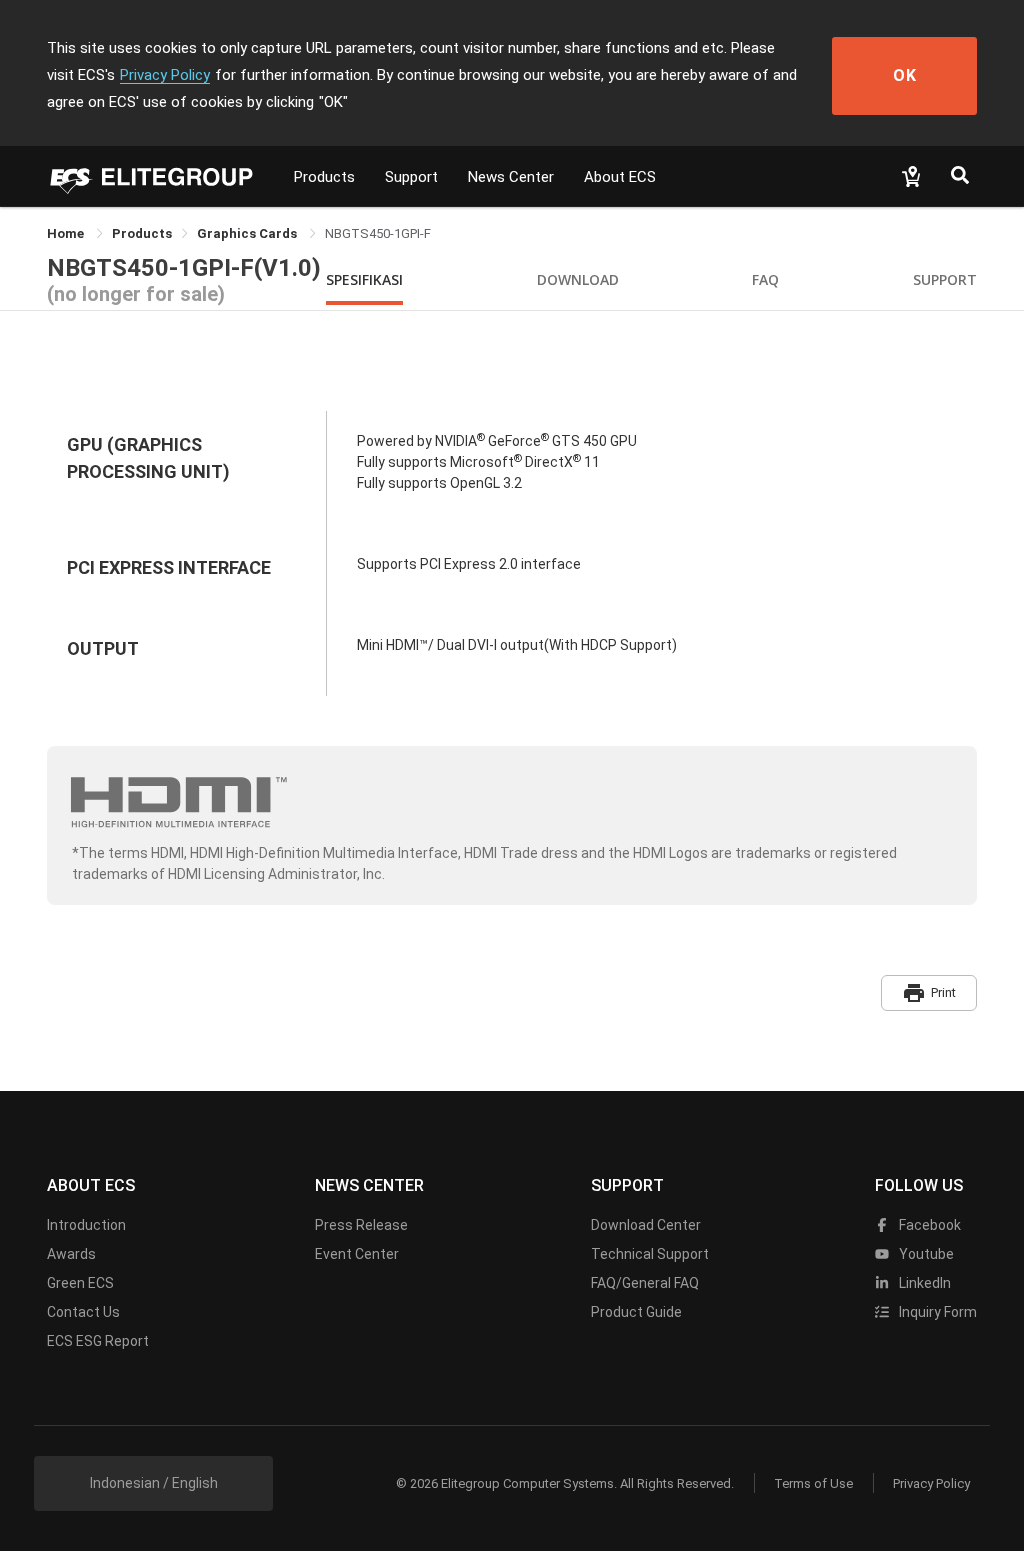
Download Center (646, 1225)
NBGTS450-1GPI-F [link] (378, 233)
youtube (925, 1254)
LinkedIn (923, 1283)
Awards (71, 1254)
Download (578, 279)
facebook (928, 1225)
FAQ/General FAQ (645, 1283)
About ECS (620, 177)
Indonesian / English (154, 1483)
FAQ (765, 279)
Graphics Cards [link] (248, 233)
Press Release (361, 1225)
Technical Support (650, 1254)
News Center (511, 177)
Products (324, 177)
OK (905, 75)
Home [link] (67, 233)
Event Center (357, 1254)
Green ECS (80, 1283)
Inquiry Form (936, 1312)
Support (411, 177)
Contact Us (83, 1312)
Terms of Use (813, 1483)
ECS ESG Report (98, 1341)
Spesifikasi (364, 279)
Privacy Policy (165, 75)
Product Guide (636, 1312)
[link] (142, 233)
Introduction (86, 1225)
